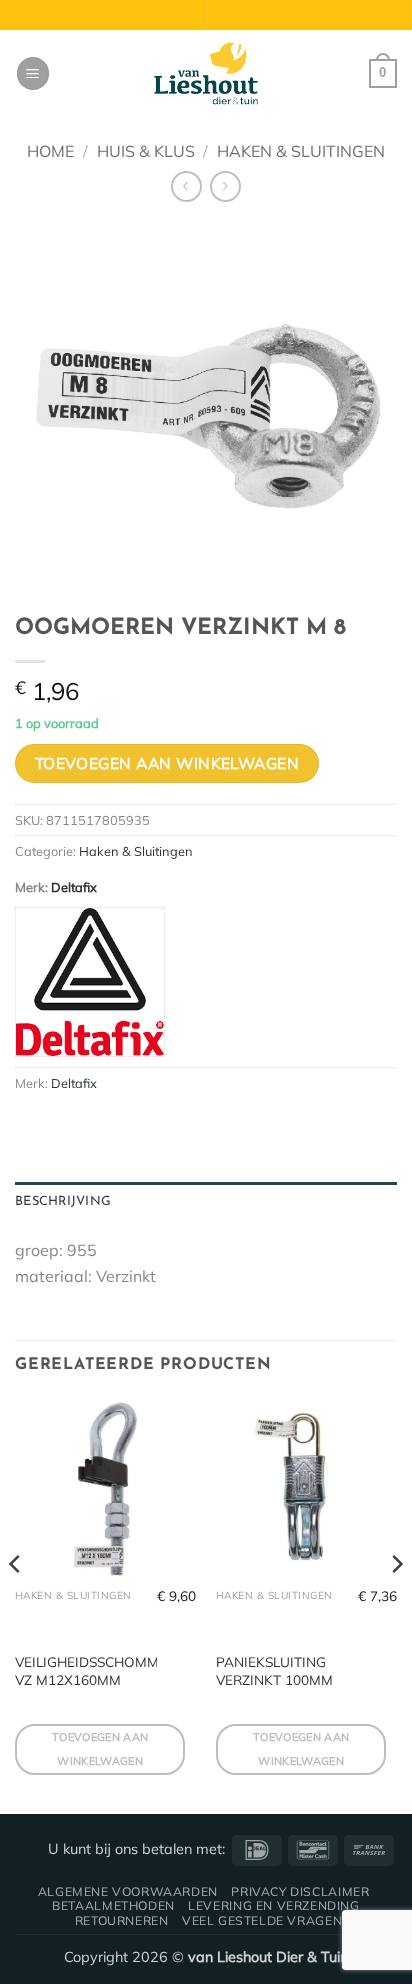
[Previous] (16, 1604)
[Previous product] (225, 186)
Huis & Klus (146, 151)
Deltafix (74, 887)
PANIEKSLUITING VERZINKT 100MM (274, 1670)
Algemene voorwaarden (128, 1891)
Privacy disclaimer (300, 1891)
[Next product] (186, 186)
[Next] (396, 1604)
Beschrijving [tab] (63, 1201)
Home (50, 151)
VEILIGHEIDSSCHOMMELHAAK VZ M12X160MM (114, 1670)
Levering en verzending (273, 1905)
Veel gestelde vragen (262, 1920)
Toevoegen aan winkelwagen (167, 763)
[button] (33, 73)
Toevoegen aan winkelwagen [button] (100, 1749)
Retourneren (122, 1920)
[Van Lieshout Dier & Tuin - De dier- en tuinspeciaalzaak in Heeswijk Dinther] (206, 74)
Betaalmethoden (113, 1905)
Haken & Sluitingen (301, 151)
